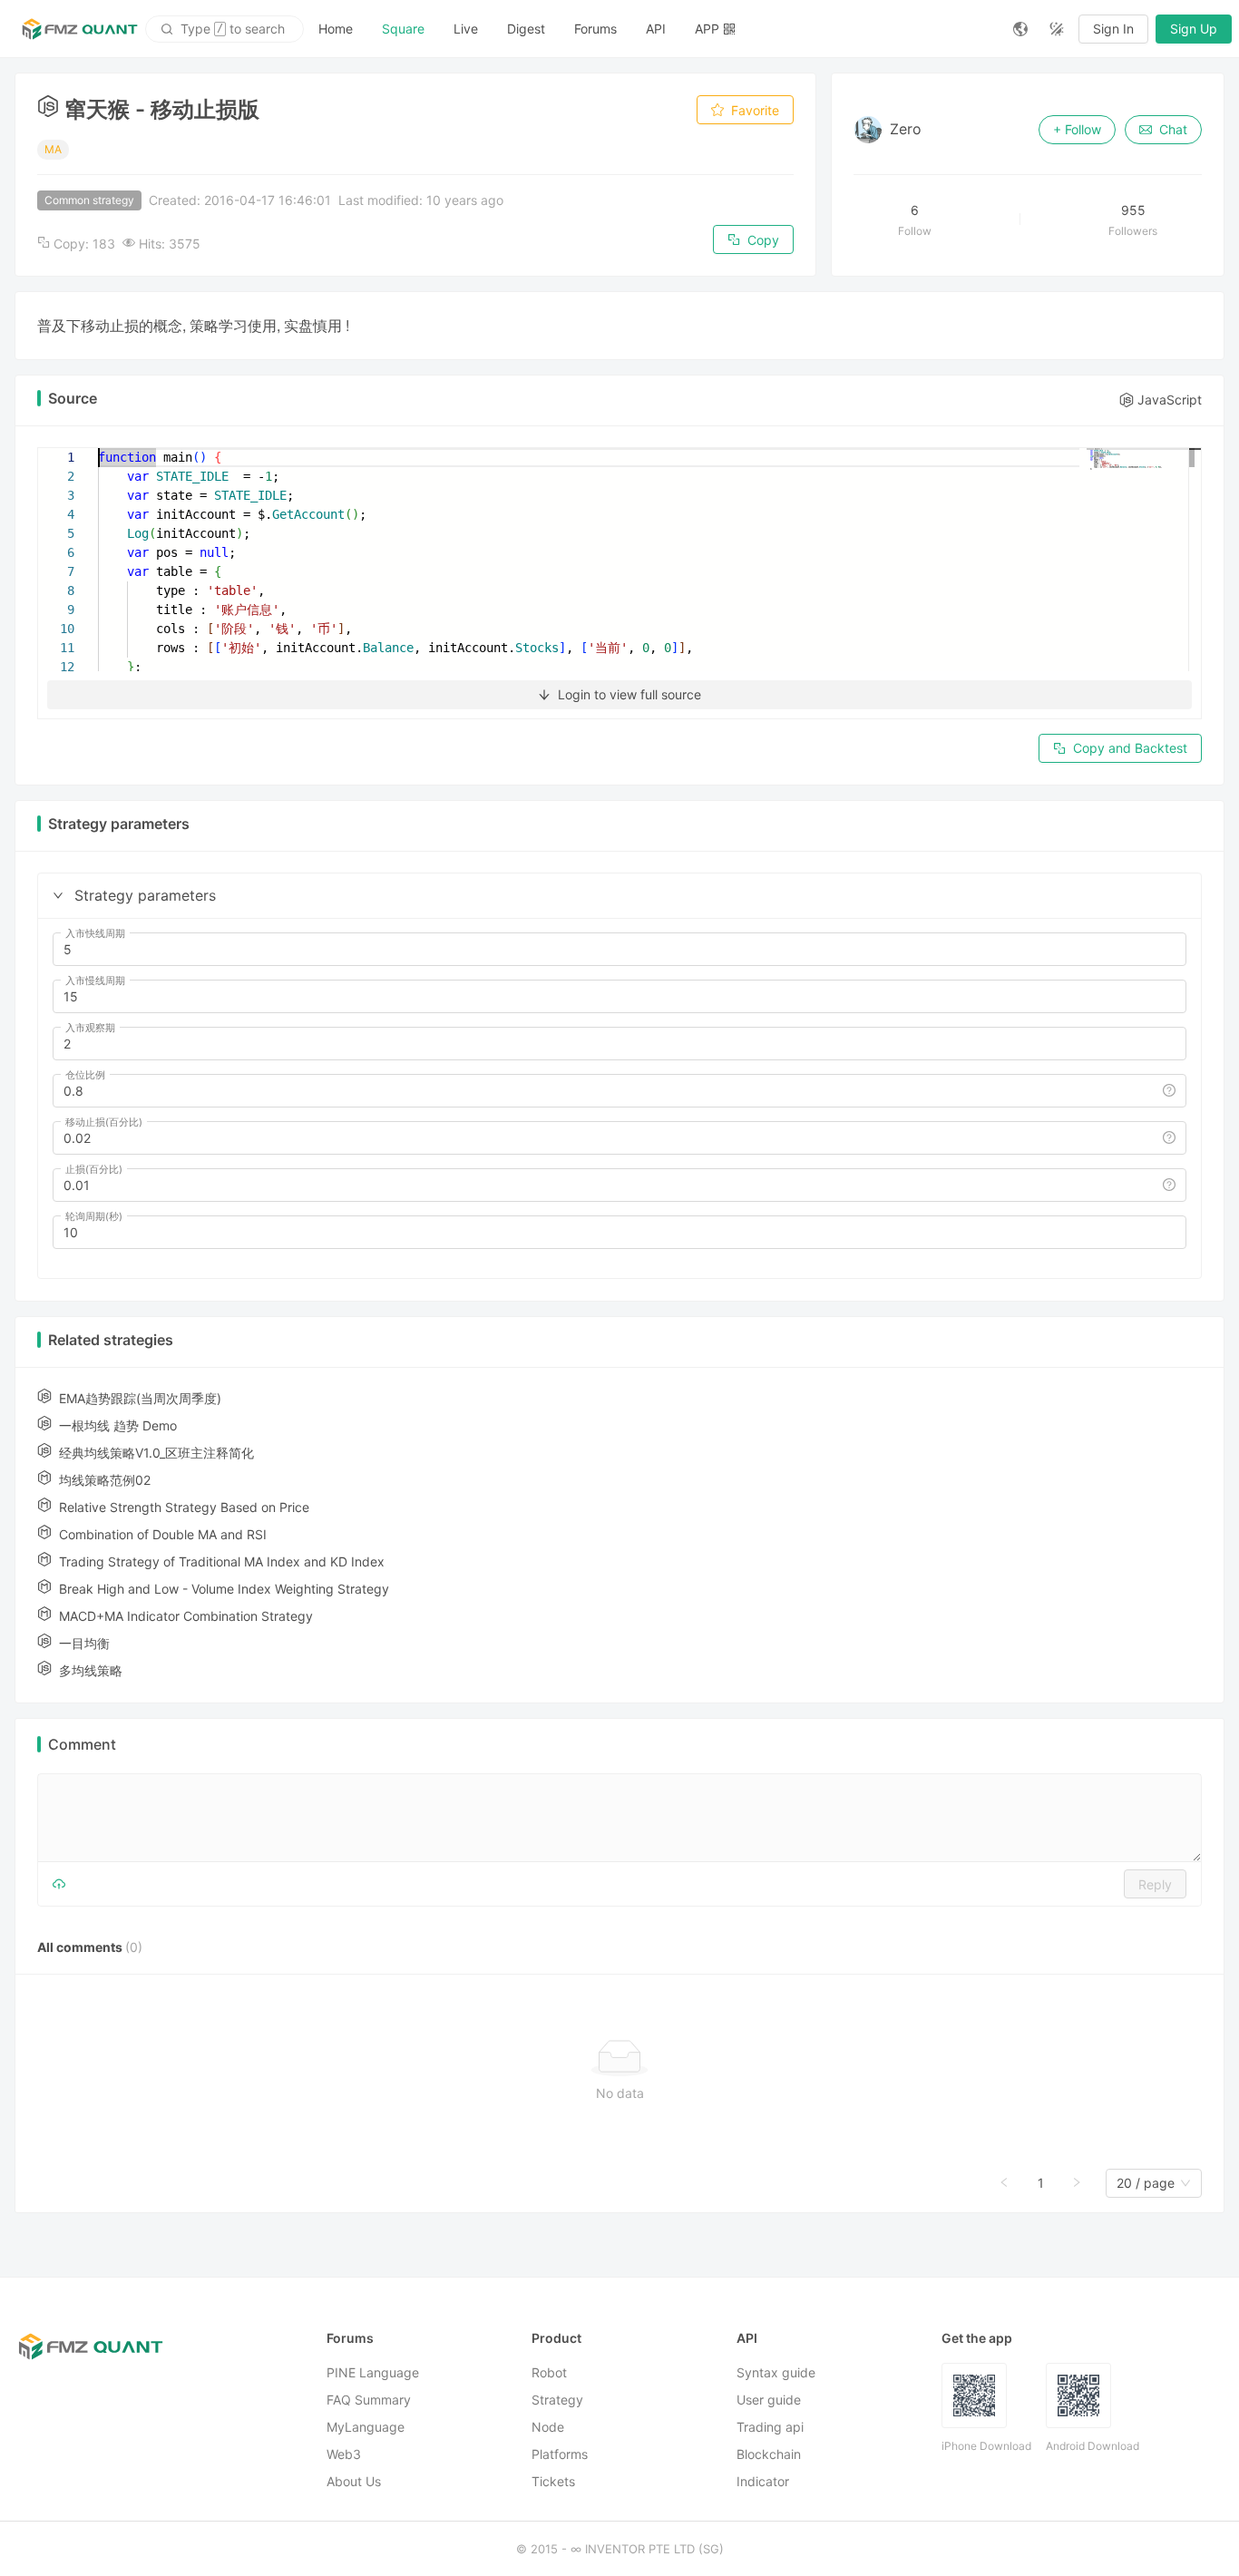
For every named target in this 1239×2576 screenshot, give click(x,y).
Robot (549, 2372)
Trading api (770, 2427)
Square (403, 29)
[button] (58, 895)
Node (548, 2427)
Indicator (763, 2481)
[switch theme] (1057, 29)
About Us (354, 2481)
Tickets (553, 2481)
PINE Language (373, 2372)
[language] (1020, 29)
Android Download (1093, 2446)
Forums (595, 29)
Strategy (557, 2400)
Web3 (344, 2454)
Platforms (560, 2454)
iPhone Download (986, 2446)
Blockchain (769, 2454)
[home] (80, 29)
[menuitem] (336, 29)
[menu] (651, 29)
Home (336, 29)
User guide (769, 2400)
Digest (526, 29)
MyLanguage (366, 2427)
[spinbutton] (619, 950)
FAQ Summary (369, 2400)
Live (466, 29)
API (656, 29)
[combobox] (1146, 2183)
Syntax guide (776, 2372)
